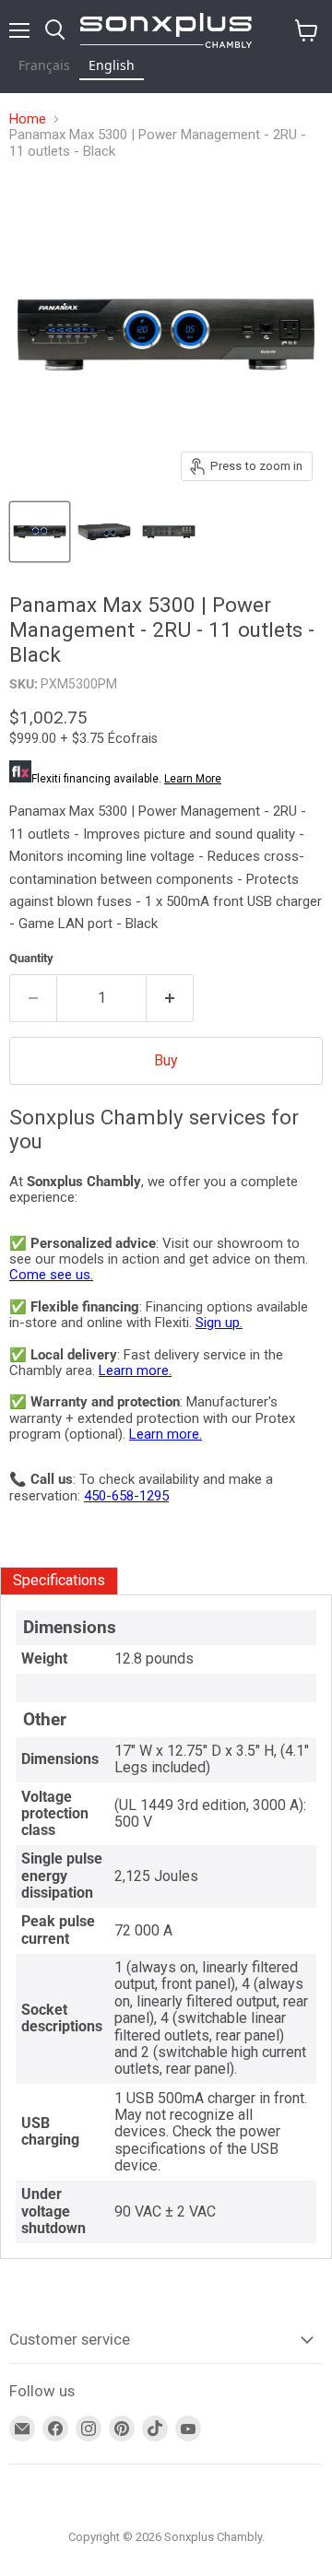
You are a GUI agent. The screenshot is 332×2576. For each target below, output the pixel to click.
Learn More (193, 779)
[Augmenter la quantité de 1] (170, 998)
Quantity (31, 958)
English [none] (112, 65)
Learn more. (135, 1370)
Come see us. (51, 1275)
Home (28, 119)
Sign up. (219, 1323)
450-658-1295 (126, 1496)
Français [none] (44, 65)
